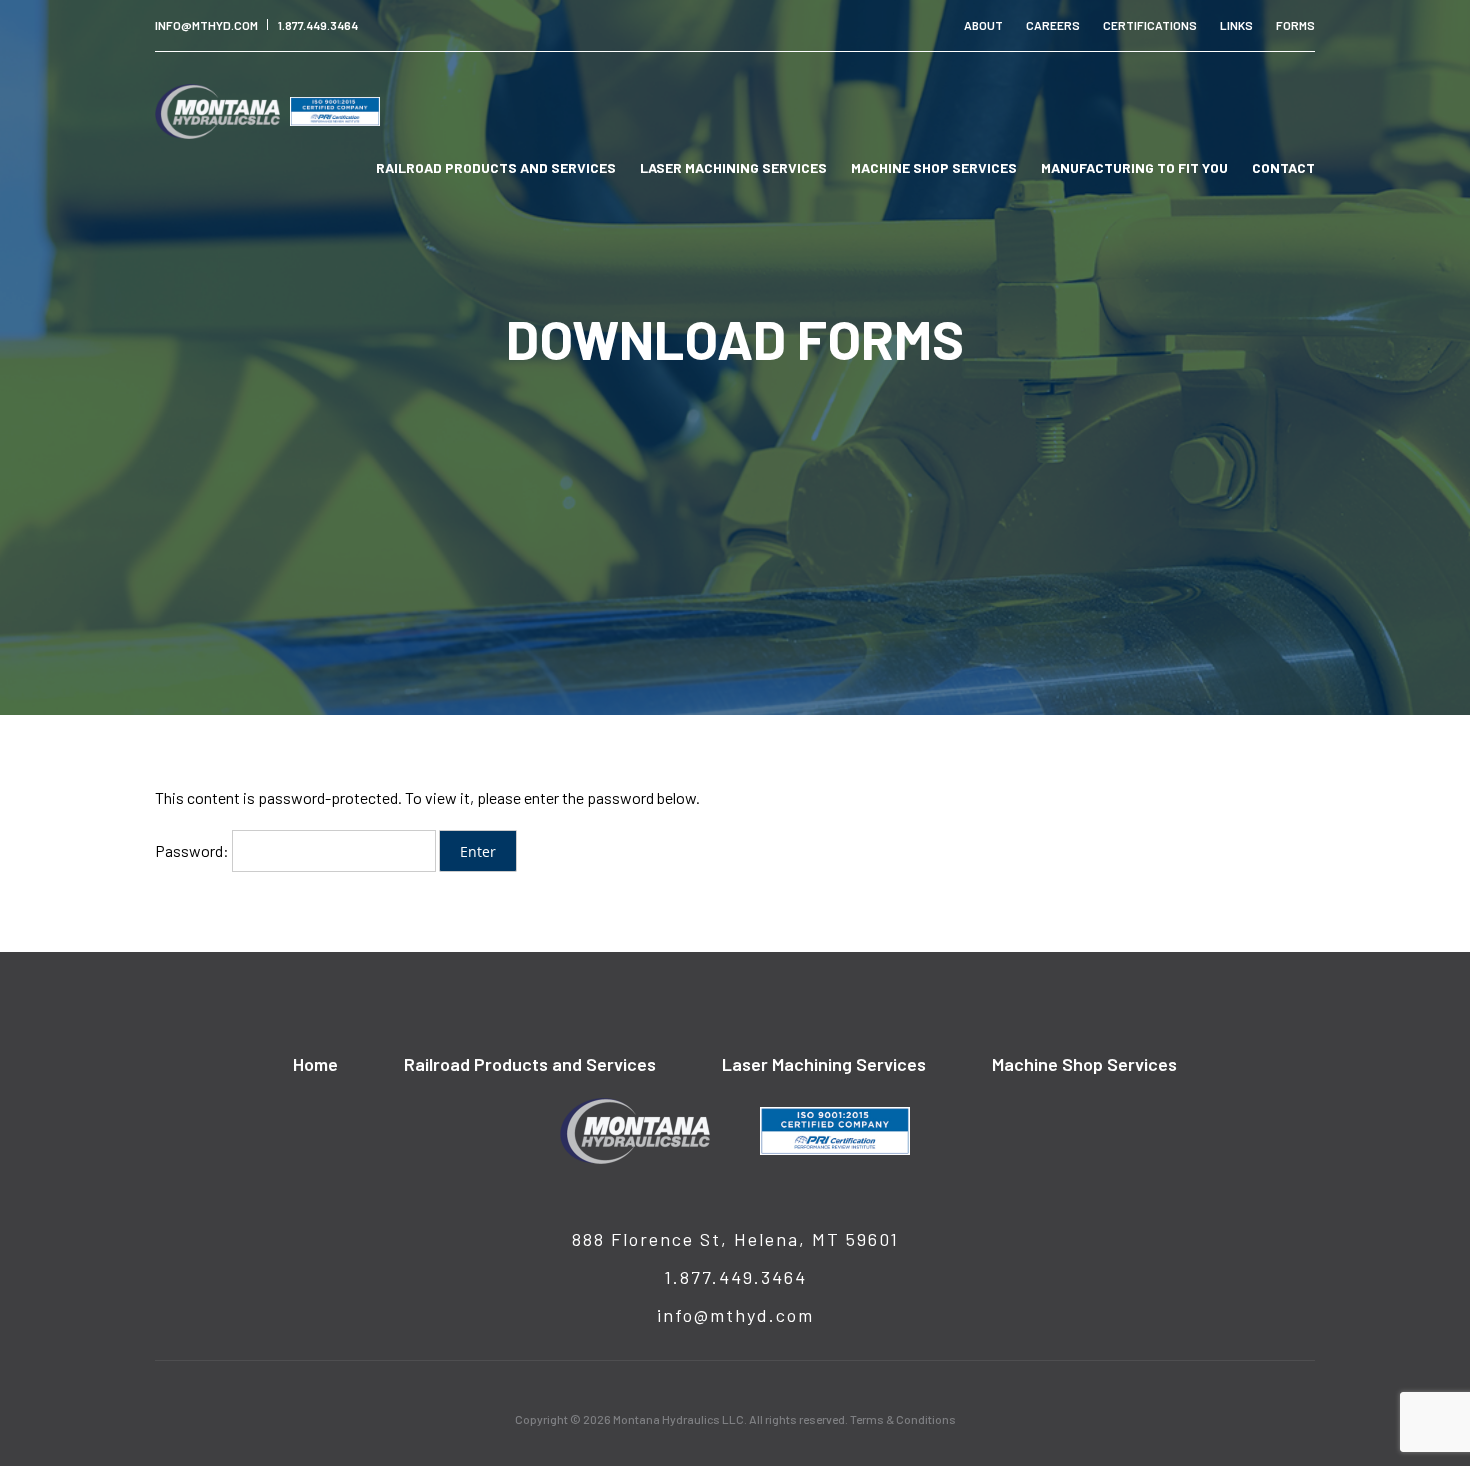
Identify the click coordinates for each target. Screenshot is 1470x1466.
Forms (1295, 25)
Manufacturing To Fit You (1134, 167)
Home (315, 1064)
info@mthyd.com (206, 25)
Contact (1283, 167)
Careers (1053, 25)
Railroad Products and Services (496, 167)
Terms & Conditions (903, 1419)
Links (1236, 25)
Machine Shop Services (934, 167)
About (983, 25)
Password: (193, 850)
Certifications (1150, 25)
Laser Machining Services (733, 167)
